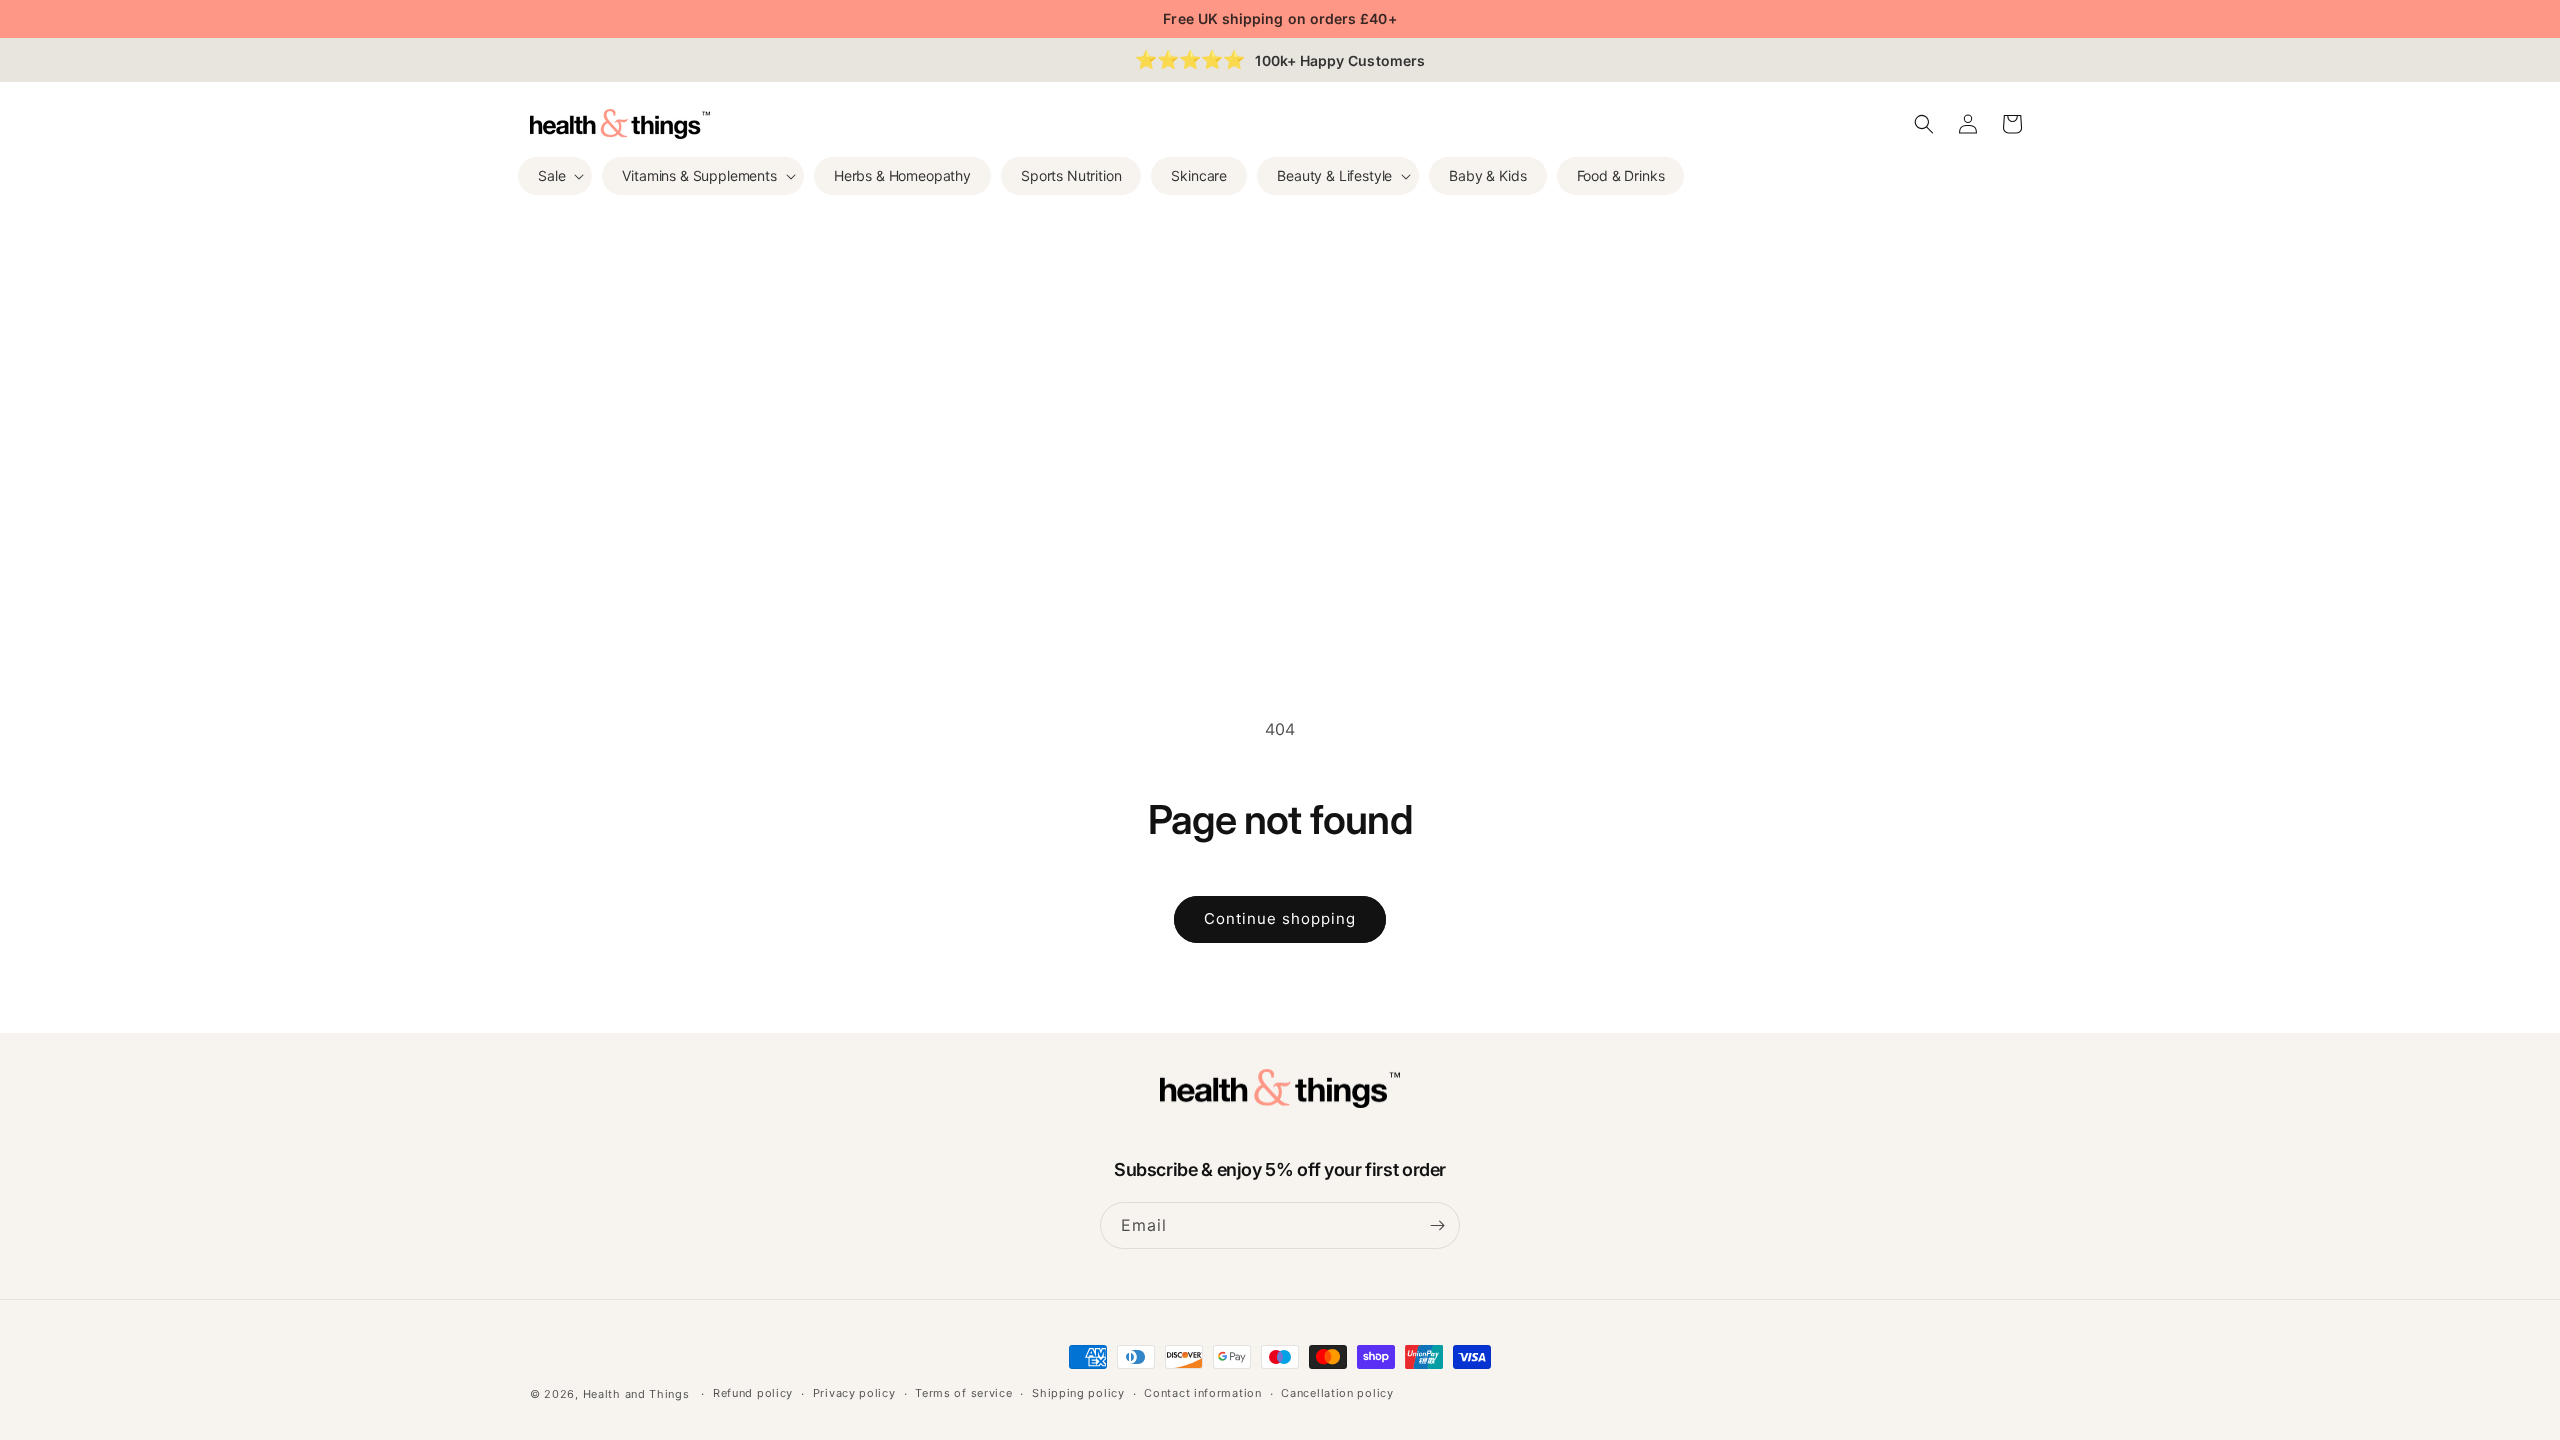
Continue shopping (1280, 918)
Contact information (1202, 1393)
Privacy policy (854, 1393)
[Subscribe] (1437, 1225)
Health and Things (636, 1394)
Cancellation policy (1337, 1393)
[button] (555, 176)
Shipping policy (1078, 1393)
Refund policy (753, 1393)
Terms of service (963, 1393)
